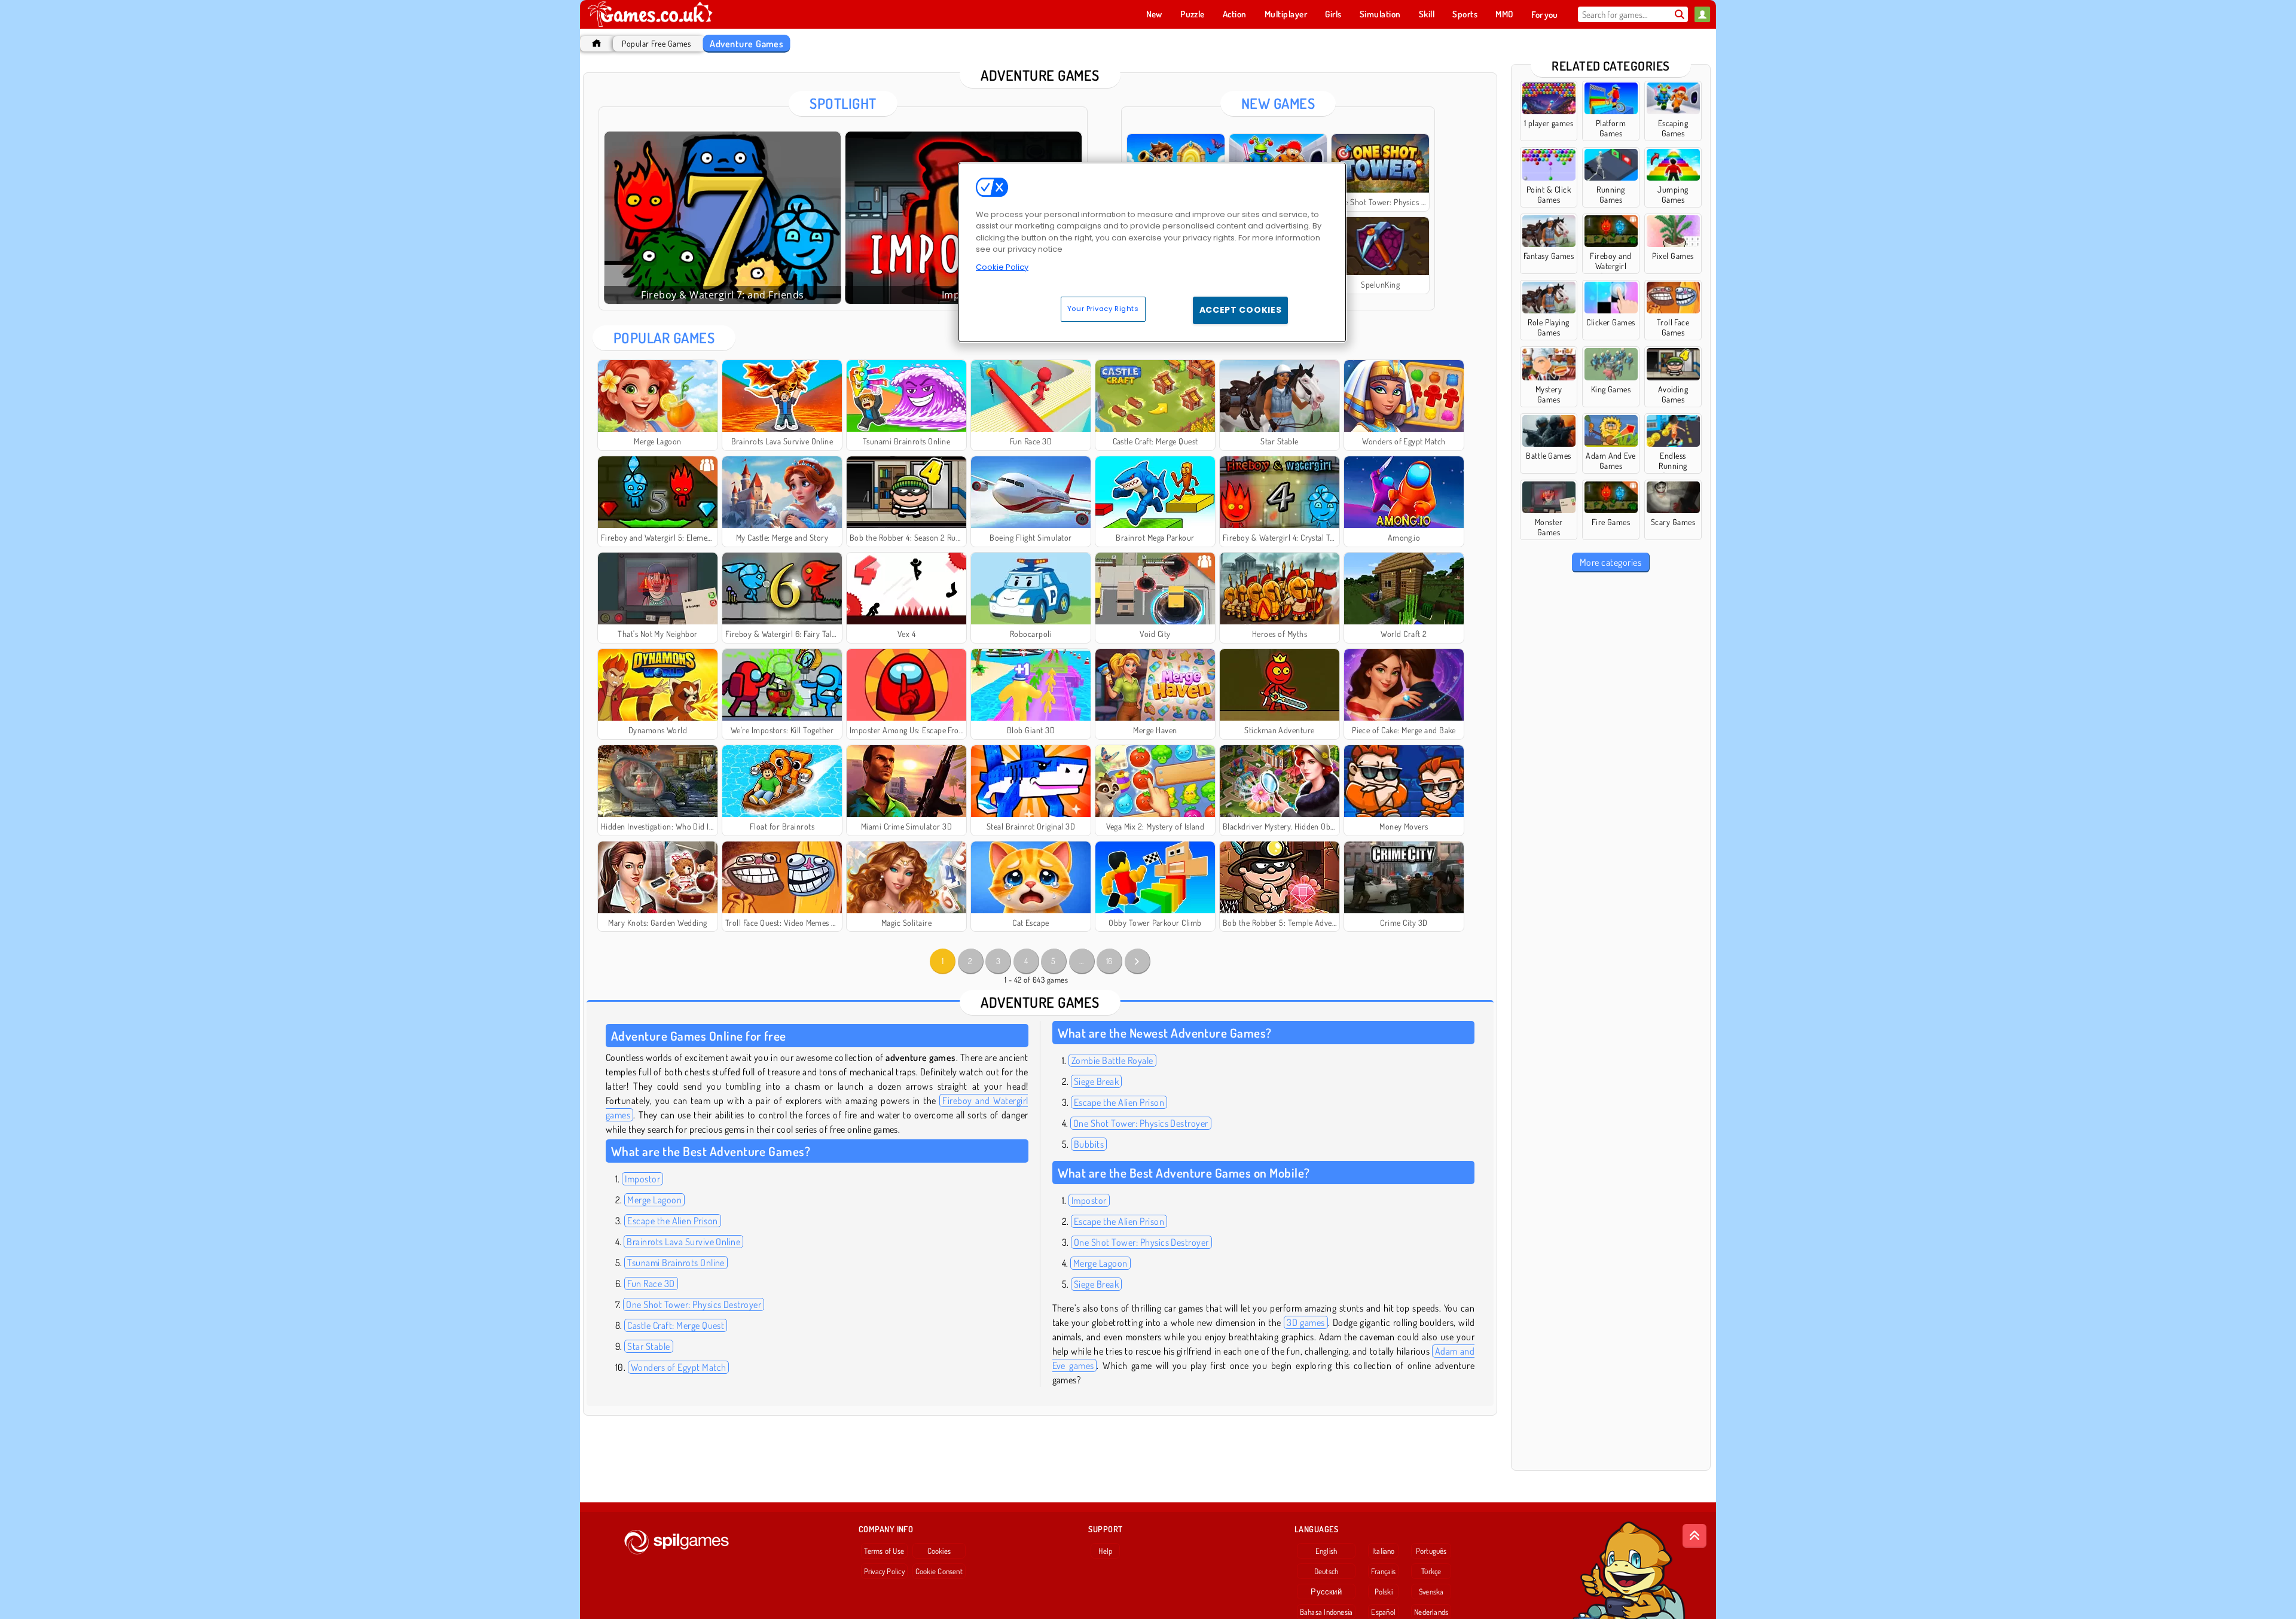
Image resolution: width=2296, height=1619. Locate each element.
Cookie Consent (939, 1571)
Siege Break (1096, 1081)
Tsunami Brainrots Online (676, 1263)
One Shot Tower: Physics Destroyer (694, 1304)
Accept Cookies (1241, 310)
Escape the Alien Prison (672, 1221)
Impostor (642, 1179)
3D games (1306, 1322)
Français (1383, 1571)
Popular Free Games (656, 43)
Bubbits (1089, 1144)
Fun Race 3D (651, 1283)
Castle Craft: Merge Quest (676, 1325)
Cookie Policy (1002, 267)
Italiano (1384, 1551)
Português (1431, 1551)
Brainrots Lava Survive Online (683, 1242)
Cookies (939, 1551)
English (1326, 1551)
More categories (1610, 562)
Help (1105, 1551)
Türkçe (1431, 1571)
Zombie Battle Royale (1112, 1060)
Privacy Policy (884, 1571)
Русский (1326, 1591)
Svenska (1431, 1591)
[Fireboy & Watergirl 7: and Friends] (723, 218)
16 (1109, 961)
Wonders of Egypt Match (679, 1367)
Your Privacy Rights (1103, 309)
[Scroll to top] (1694, 1536)
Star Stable (648, 1346)
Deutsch (1326, 1571)
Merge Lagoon (654, 1200)
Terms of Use (884, 1551)
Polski (1384, 1591)
